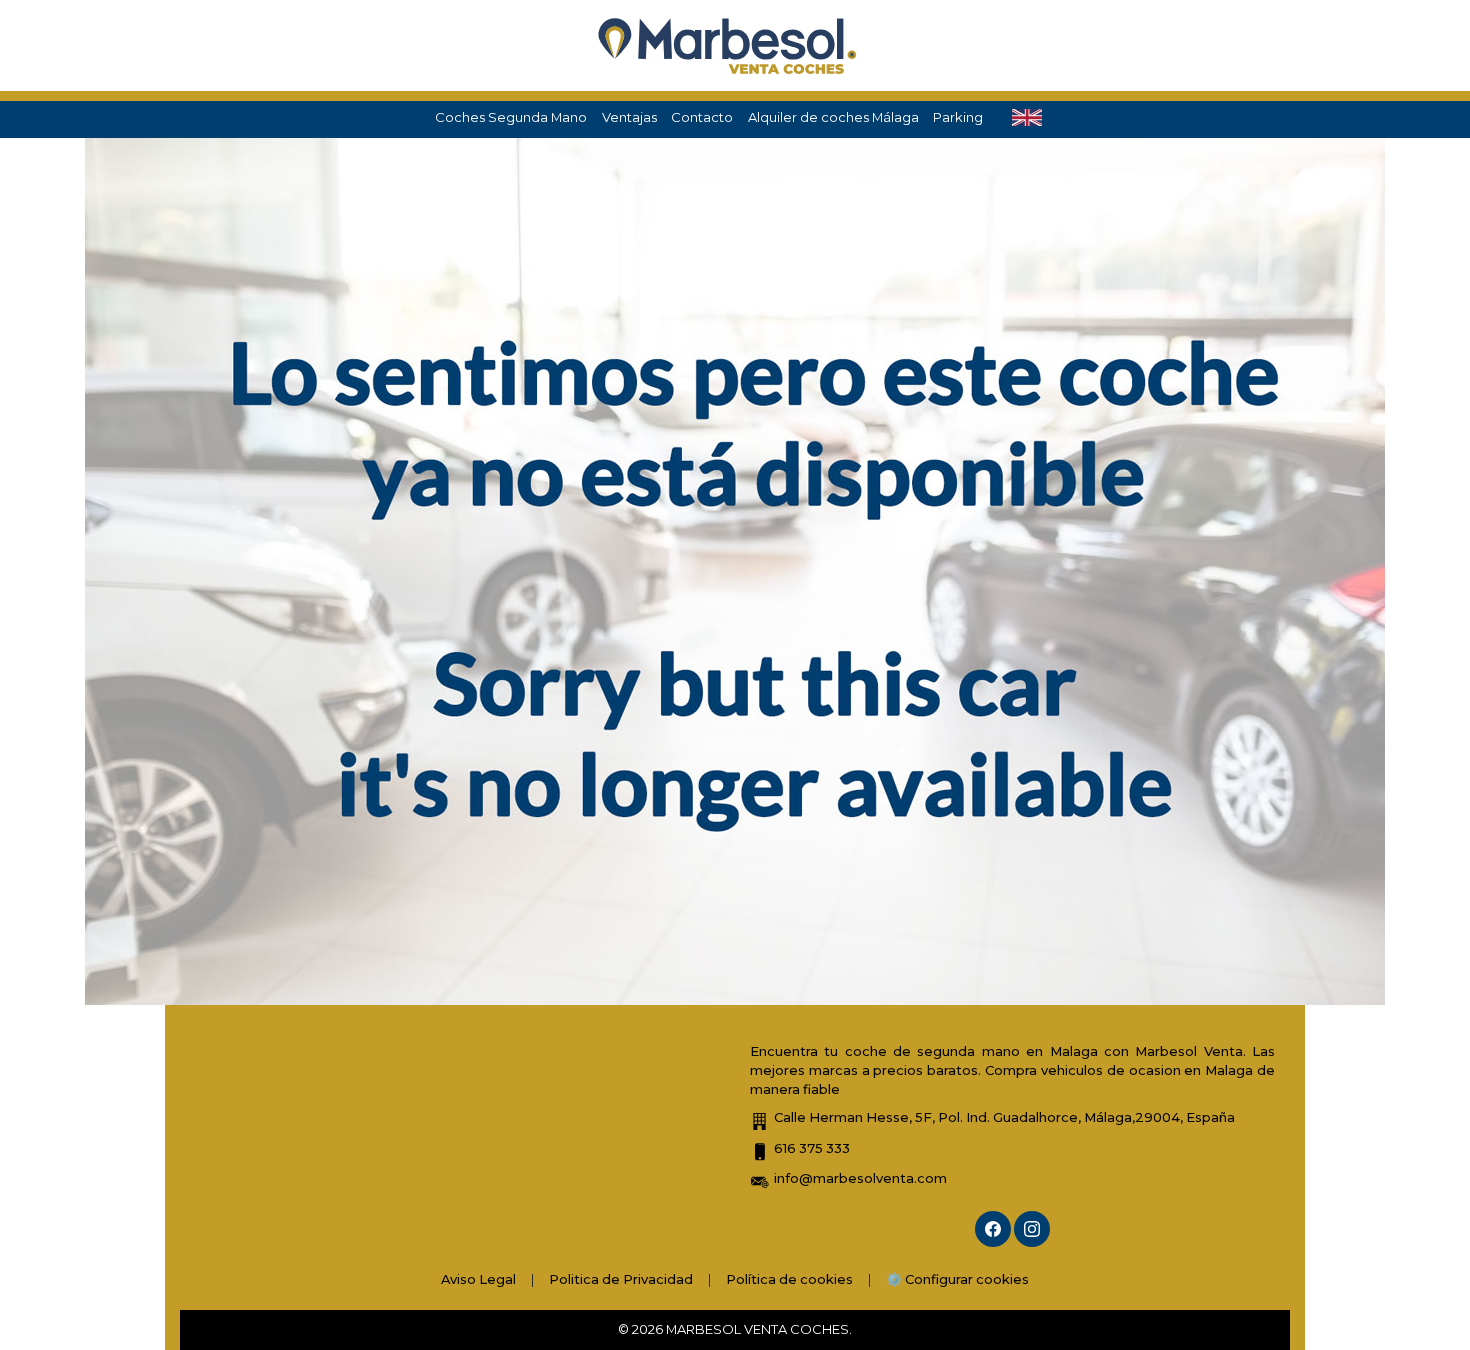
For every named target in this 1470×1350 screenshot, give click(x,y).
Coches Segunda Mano (511, 117)
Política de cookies (789, 1279)
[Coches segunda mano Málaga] (728, 45)
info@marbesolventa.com (860, 1178)
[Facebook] (993, 1229)
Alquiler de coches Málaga (833, 117)
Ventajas (629, 117)
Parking (958, 117)
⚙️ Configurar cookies (957, 1279)
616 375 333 (812, 1148)
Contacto (702, 117)
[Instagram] (1032, 1229)
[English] (1027, 118)
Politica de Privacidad (621, 1279)
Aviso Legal (478, 1279)
